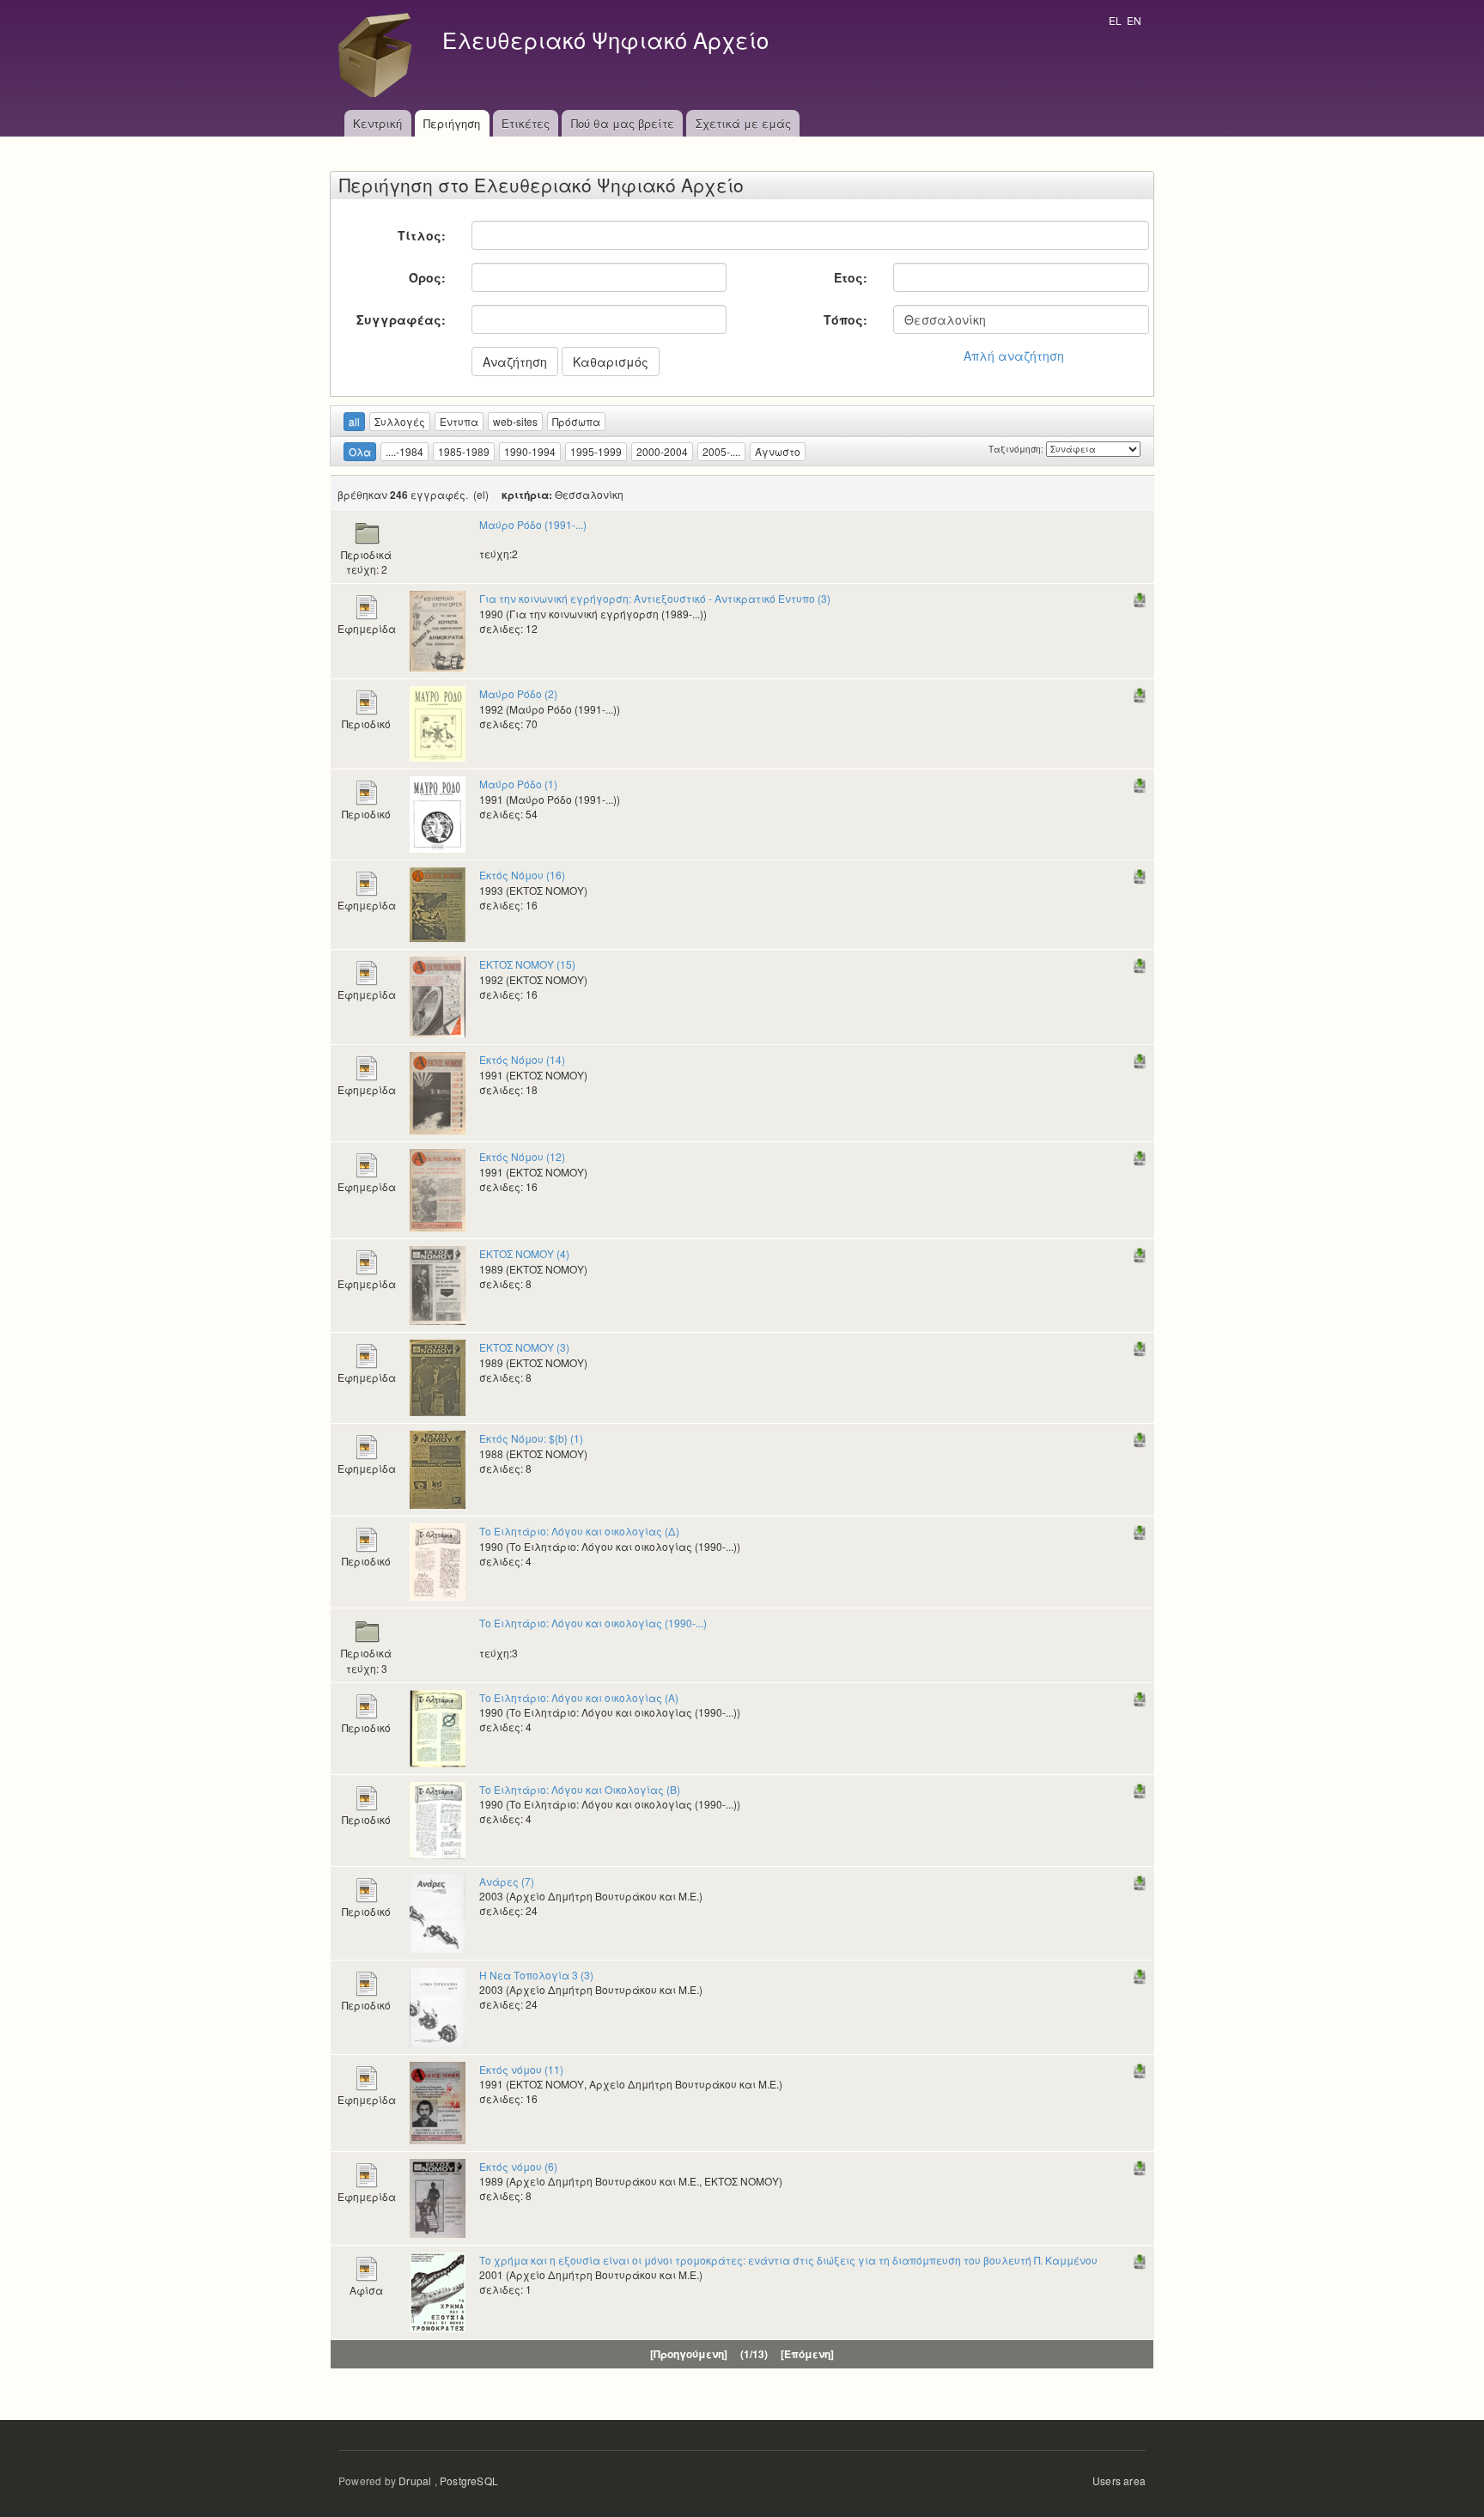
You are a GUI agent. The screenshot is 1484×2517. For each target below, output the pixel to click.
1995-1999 (596, 451)
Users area (1119, 2481)
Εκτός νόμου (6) (518, 2166)
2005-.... (721, 451)
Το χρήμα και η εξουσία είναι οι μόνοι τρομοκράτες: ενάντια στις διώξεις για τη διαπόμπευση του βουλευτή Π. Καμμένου (788, 2260)
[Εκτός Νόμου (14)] (438, 1092)
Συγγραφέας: (401, 319)
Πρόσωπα (576, 421)
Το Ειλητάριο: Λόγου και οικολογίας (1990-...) (593, 1623)
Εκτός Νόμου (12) (522, 1156)
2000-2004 (662, 451)
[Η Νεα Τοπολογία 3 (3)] (438, 2005)
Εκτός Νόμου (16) (522, 875)
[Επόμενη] (807, 2354)
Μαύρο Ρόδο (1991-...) (533, 524)
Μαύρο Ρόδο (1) (518, 784)
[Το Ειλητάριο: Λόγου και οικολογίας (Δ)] (438, 1561)
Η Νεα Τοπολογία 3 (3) (536, 1975)
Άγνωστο (778, 451)
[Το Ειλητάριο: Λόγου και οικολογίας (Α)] (438, 1727)
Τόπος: (845, 319)
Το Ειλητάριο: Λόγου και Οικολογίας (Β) (580, 1789)
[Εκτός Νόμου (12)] (438, 1189)
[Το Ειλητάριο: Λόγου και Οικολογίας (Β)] (438, 1818)
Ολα (360, 451)
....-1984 (404, 451)
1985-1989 (464, 451)
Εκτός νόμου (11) (521, 2069)
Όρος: (427, 277)
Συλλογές (400, 421)
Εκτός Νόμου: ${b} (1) (531, 1438)
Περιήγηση (452, 123)
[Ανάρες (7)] (438, 1911)
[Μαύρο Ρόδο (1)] (438, 813)
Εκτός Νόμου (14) (522, 1059)
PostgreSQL (469, 2481)
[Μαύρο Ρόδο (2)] (438, 723)
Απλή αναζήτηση (1014, 356)
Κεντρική (377, 123)
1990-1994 (530, 451)
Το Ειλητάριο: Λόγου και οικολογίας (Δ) (579, 1531)
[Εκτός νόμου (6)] (438, 2196)
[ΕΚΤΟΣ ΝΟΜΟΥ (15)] (438, 996)
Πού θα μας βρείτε (623, 123)
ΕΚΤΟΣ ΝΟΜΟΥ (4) (524, 1253)
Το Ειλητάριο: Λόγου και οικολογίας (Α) (579, 1697)
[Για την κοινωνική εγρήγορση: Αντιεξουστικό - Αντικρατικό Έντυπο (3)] (438, 630)
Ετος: (851, 277)
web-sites (515, 421)
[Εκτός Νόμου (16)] (438, 903)
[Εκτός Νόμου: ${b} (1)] (438, 1468)
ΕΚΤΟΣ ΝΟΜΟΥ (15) (527, 964)
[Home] (380, 55)
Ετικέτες (526, 123)
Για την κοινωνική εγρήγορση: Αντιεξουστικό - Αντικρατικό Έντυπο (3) (655, 598)
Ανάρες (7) (507, 1881)
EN (1134, 20)
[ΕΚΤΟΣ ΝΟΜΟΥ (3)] (438, 1376)
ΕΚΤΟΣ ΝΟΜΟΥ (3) (524, 1347)
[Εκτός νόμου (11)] (438, 2101)
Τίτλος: (422, 235)
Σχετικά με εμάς (743, 123)
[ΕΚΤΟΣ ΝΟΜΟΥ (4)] (438, 1284)
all (354, 421)
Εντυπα (459, 421)
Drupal (415, 2481)
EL (1115, 20)
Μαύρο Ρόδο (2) (518, 693)
